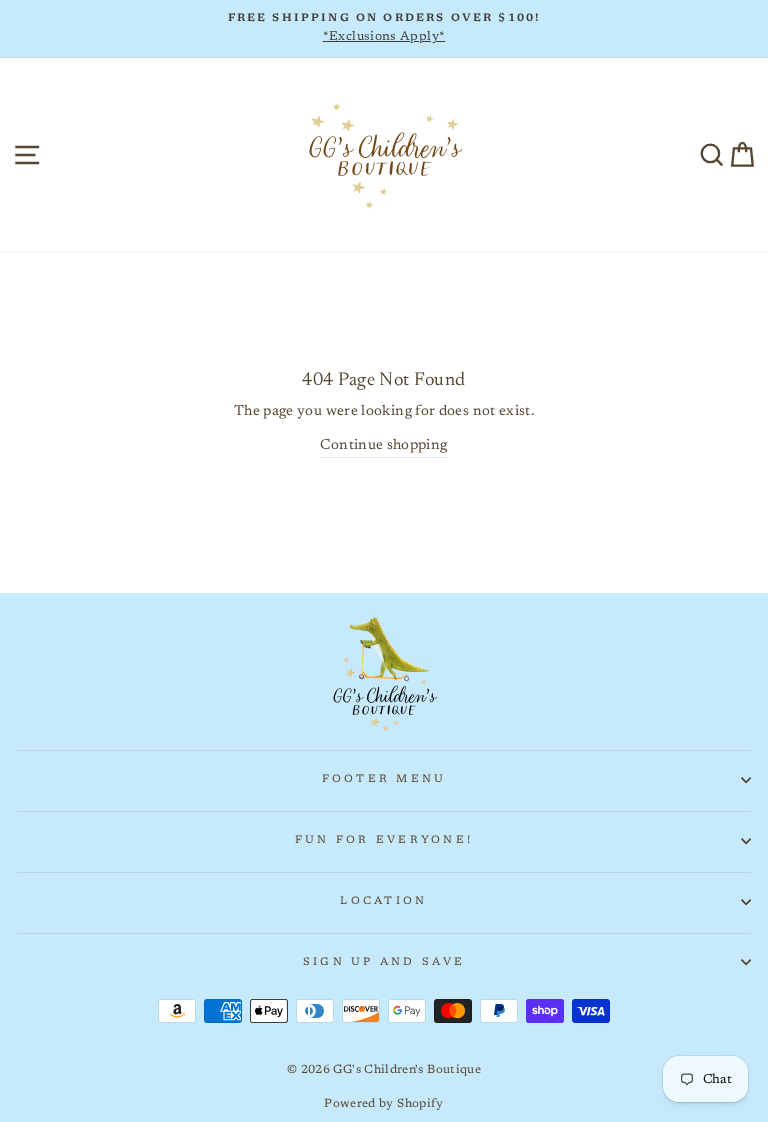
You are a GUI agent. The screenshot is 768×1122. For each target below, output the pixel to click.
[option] (384, 29)
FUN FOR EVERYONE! (384, 840)
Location (383, 901)
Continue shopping (383, 445)
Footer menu (384, 779)
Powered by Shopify (384, 1104)
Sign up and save (384, 962)
